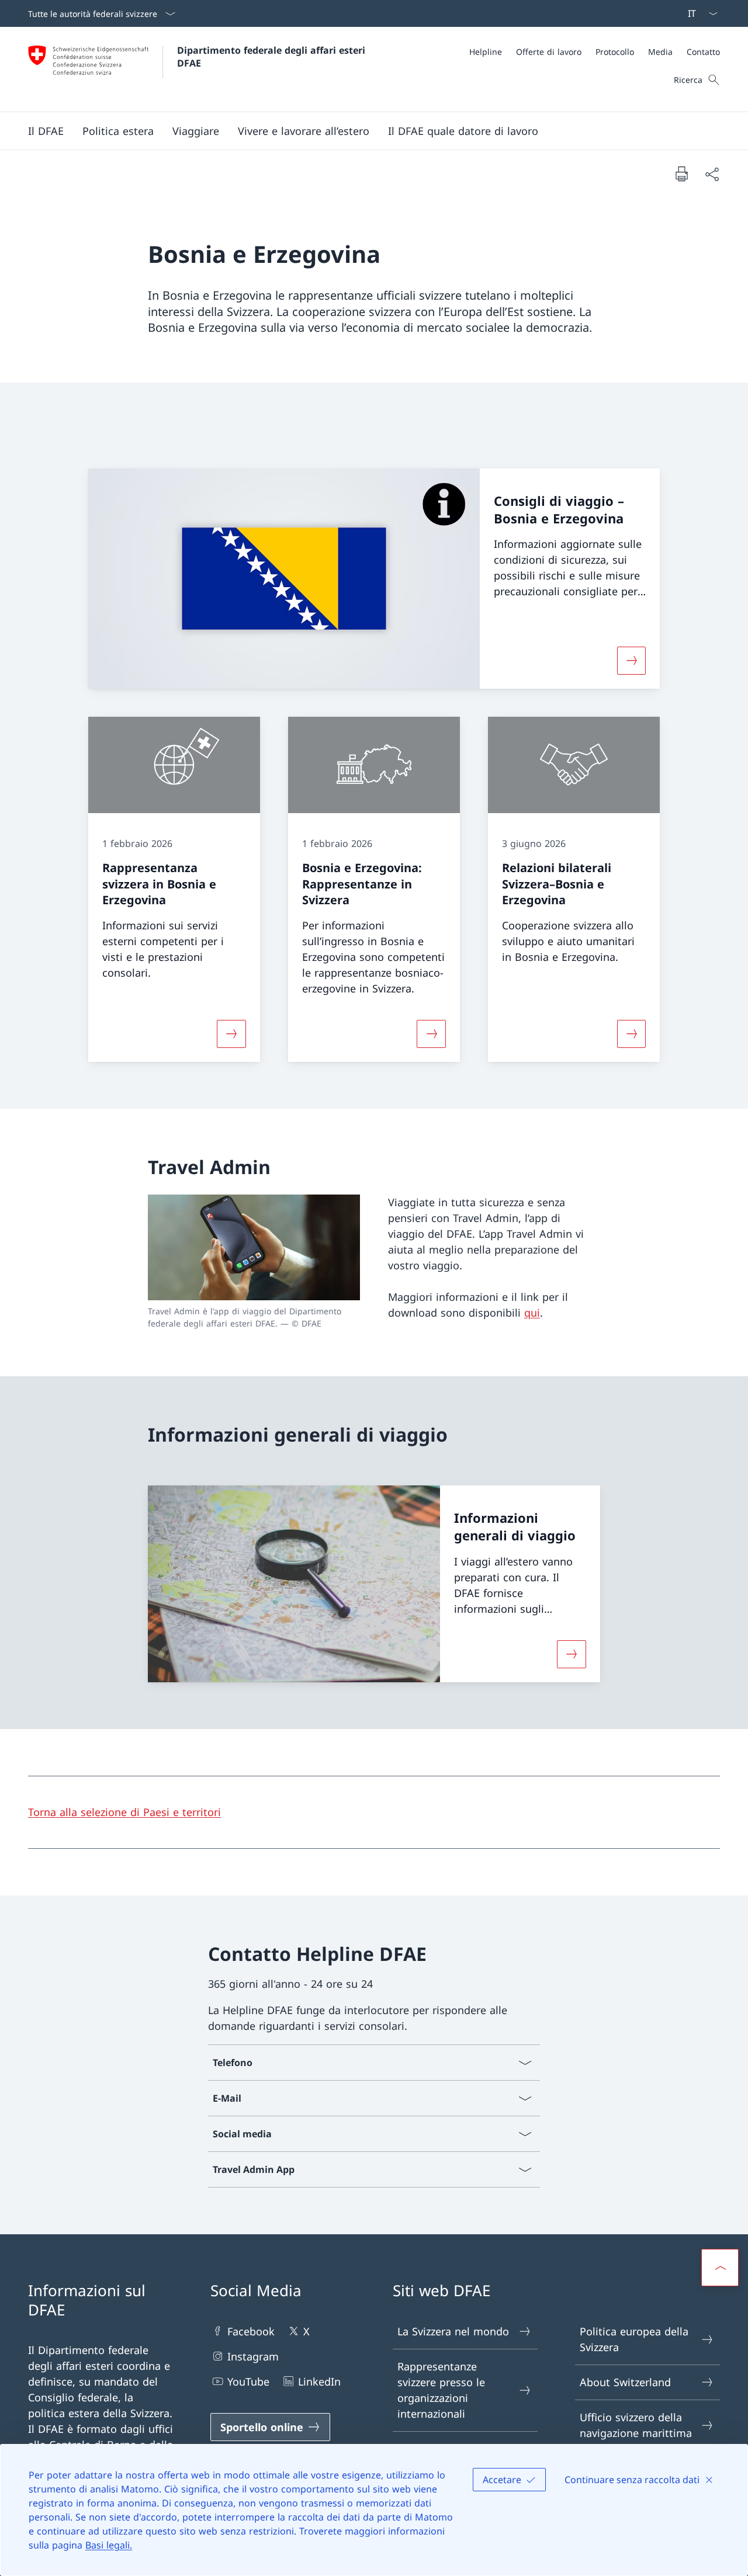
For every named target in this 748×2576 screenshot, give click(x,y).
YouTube (248, 2381)
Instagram (253, 2356)
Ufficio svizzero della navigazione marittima (636, 2425)
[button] (46, 131)
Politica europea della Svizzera (634, 2339)
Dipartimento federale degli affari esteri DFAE (273, 57)
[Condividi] (712, 174)
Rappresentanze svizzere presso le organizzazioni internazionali (441, 2390)
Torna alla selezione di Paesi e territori (124, 1812)
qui (532, 1313)
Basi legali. (109, 2545)
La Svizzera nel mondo (453, 2331)
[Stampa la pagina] (681, 173)
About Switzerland (625, 2382)
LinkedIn (319, 2381)
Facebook (251, 2331)
